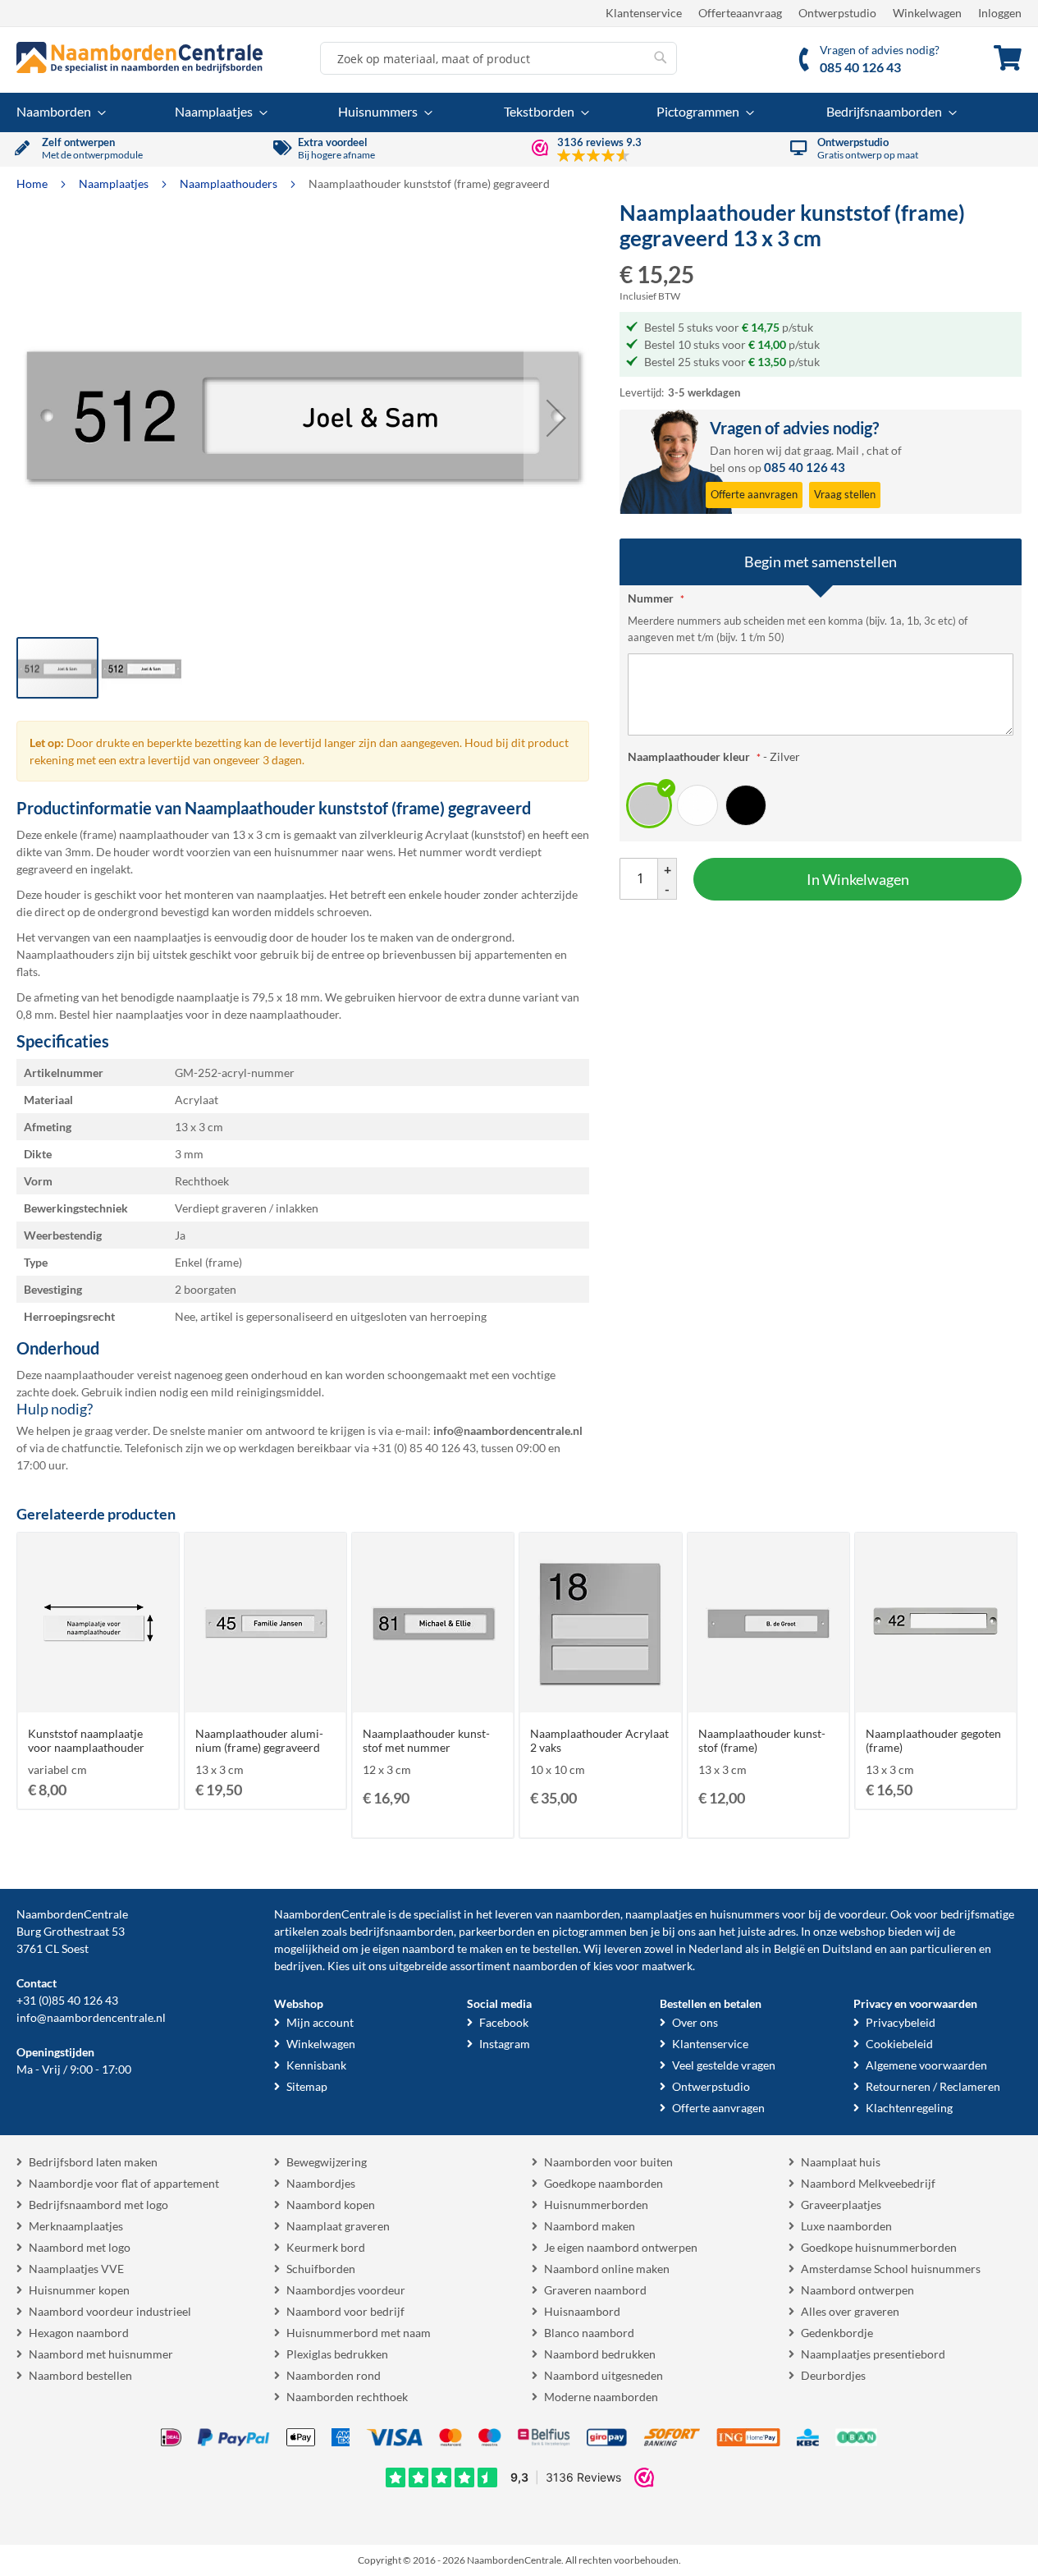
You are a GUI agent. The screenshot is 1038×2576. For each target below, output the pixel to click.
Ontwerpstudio (837, 13)
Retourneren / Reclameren (933, 2086)
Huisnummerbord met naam (359, 2333)
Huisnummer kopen (79, 2290)
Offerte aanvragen (718, 2108)
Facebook (504, 2022)
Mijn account (320, 2022)
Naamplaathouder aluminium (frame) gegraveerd (259, 1740)
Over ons (695, 2022)
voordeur (862, 1914)
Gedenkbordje (837, 2333)
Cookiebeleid (899, 2044)
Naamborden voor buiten (608, 2162)
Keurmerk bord (326, 2247)
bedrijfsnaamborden (402, 1931)
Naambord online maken (607, 2269)
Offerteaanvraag (740, 13)
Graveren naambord (595, 2290)
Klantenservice (644, 13)
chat (878, 450)
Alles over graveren (850, 2311)
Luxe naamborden (846, 2226)
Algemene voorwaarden (926, 2065)
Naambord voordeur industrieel (110, 2311)
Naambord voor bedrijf (345, 2311)
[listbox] (821, 804)
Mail (848, 450)
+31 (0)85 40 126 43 (67, 2000)
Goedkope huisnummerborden (879, 2247)
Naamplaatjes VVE (76, 2269)
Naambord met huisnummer (101, 2354)
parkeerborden (497, 1931)
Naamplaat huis (841, 2162)
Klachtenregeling (909, 2108)
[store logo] (139, 57)
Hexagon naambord (79, 2333)
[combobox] (498, 58)
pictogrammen (590, 1931)
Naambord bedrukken (600, 2354)
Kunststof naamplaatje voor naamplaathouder (86, 1740)
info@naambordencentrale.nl (91, 2017)
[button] (556, 418)
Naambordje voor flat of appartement (124, 2183)
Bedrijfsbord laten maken (93, 2162)
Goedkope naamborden (604, 2183)
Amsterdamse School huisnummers (891, 2269)
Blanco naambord (589, 2333)
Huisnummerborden (596, 2205)
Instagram (505, 2044)
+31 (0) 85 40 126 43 (424, 1448)
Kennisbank (316, 2065)
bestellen (556, 1948)
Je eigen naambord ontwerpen (621, 2247)
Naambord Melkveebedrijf (868, 2183)
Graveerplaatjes (841, 2205)
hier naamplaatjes (138, 1014)
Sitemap (307, 2086)
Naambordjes (321, 2183)
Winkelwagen (927, 13)
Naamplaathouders (230, 183)
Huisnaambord (582, 2311)
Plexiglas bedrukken (337, 2354)
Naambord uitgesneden (604, 2375)
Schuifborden (321, 2269)
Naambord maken (590, 2226)
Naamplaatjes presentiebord (873, 2354)
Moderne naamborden (601, 2397)
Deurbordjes (833, 2375)
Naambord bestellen (80, 2375)
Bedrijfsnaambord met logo (98, 2205)
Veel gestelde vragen (724, 2065)
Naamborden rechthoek (347, 2397)
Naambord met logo (80, 2247)
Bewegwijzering (327, 2162)
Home (33, 183)
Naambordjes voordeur (346, 2290)
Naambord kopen (331, 2205)
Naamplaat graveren (338, 2226)
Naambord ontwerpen (857, 2290)
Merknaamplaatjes (76, 2226)
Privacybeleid (901, 2022)
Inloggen (1000, 13)
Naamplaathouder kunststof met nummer (426, 1740)
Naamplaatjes (115, 183)
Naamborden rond (334, 2375)
